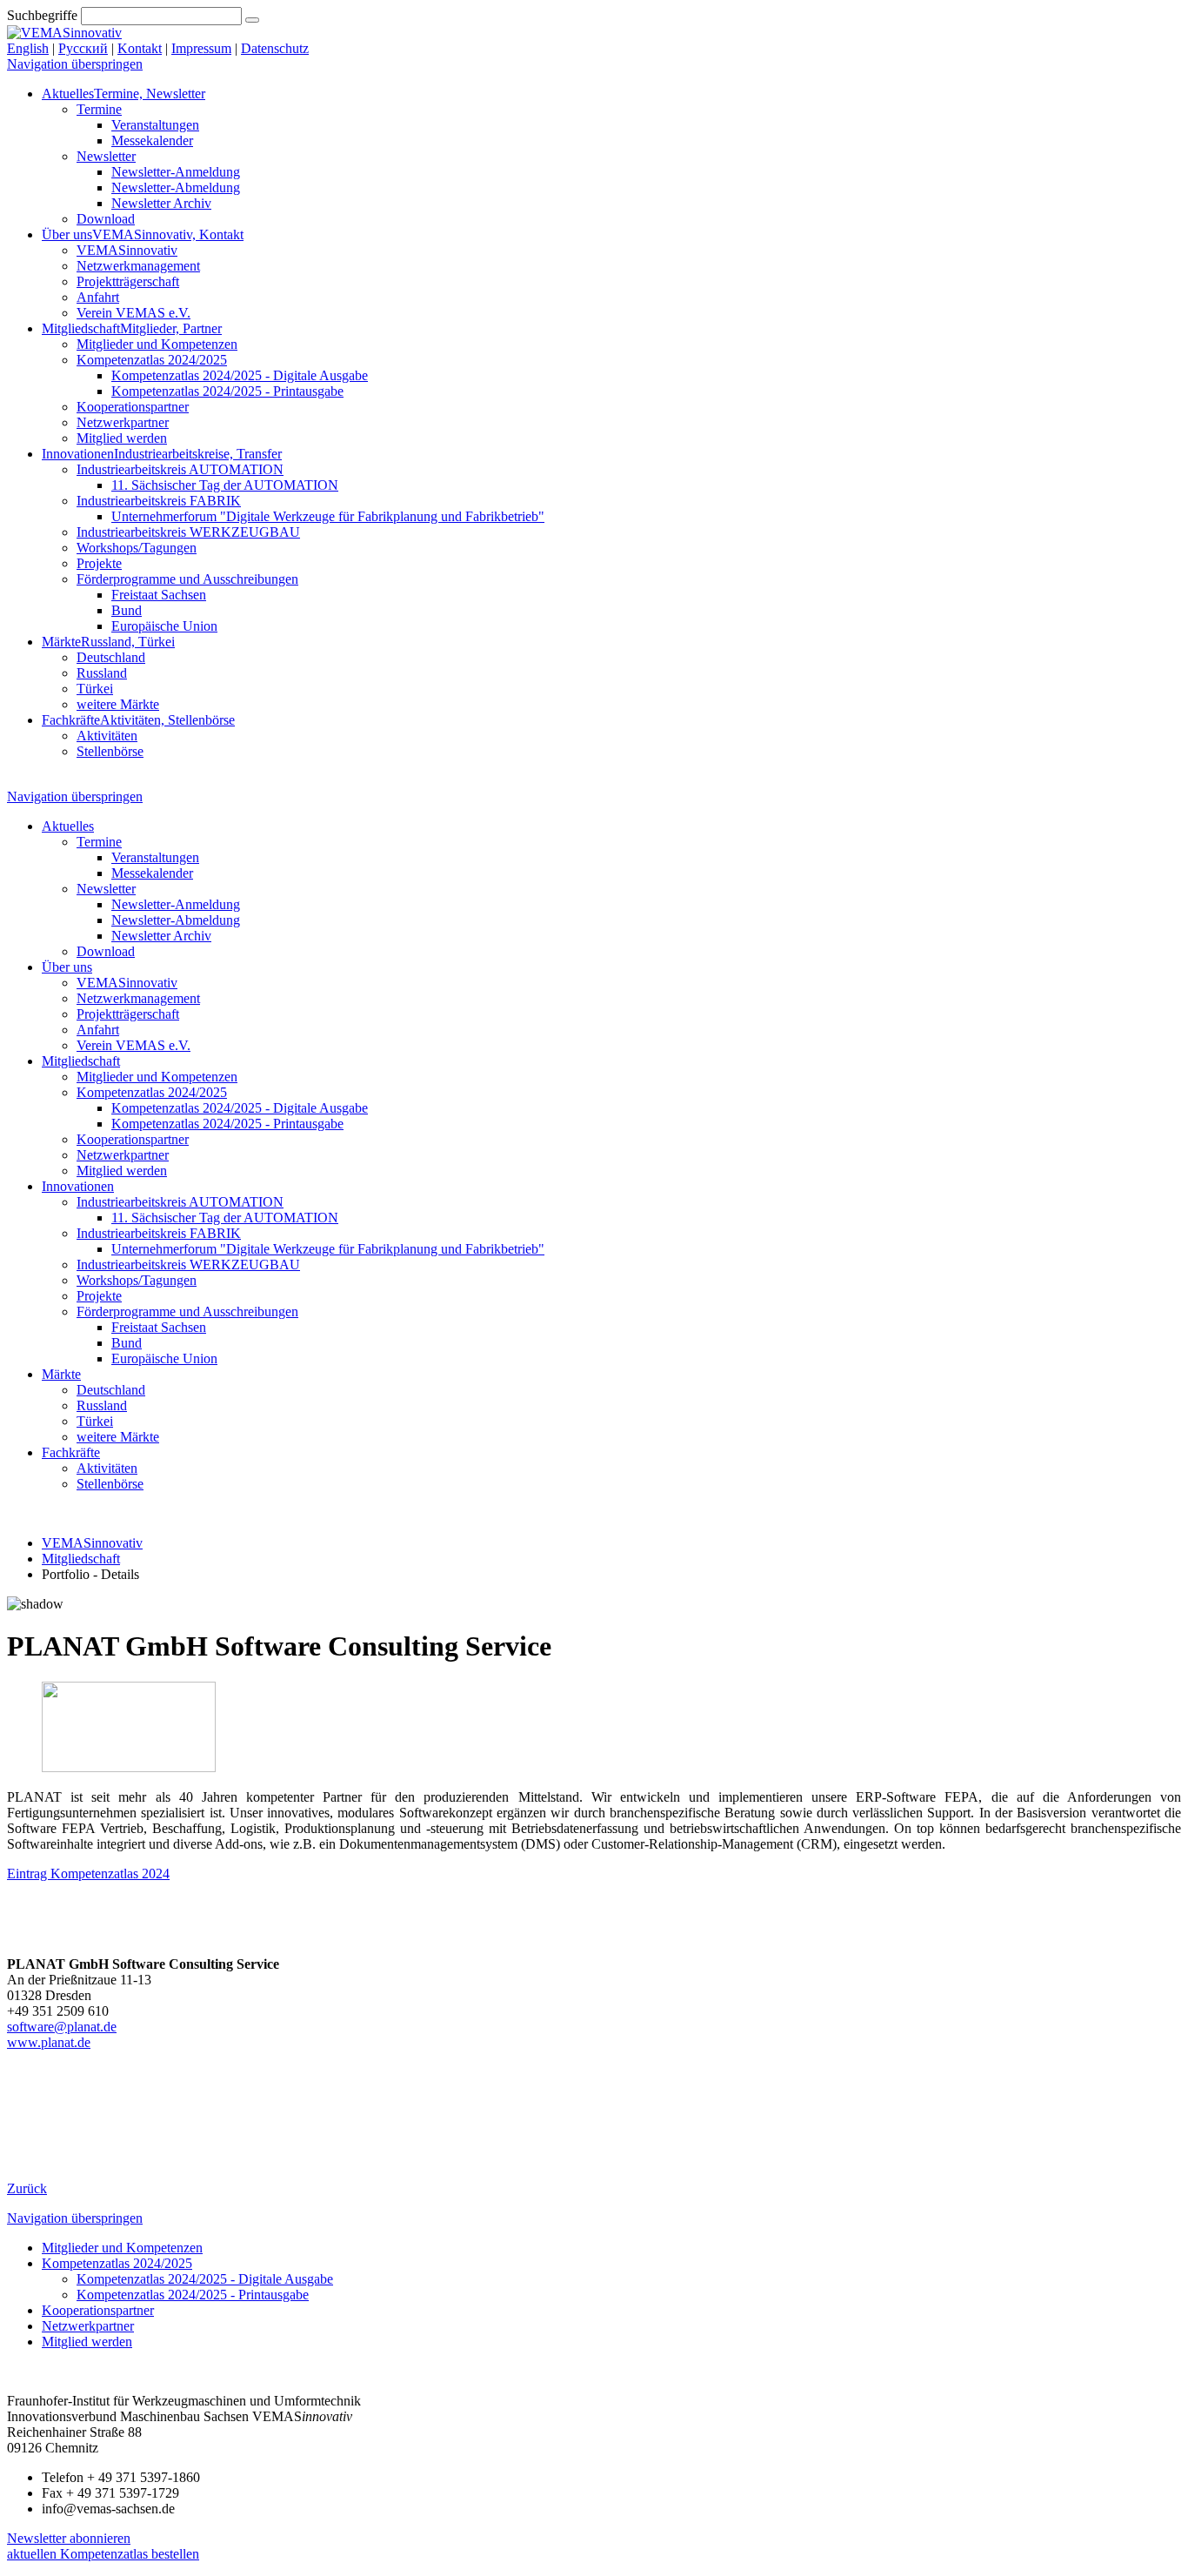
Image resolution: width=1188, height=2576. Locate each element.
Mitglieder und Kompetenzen (157, 344)
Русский (83, 48)
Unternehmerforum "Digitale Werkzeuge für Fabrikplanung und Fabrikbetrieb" (328, 516)
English (28, 48)
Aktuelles (123, 94)
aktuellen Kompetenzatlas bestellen (103, 2554)
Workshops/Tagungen (137, 548)
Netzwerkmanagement (138, 266)
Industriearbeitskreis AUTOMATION (180, 469)
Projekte (99, 563)
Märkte (108, 642)
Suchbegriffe (42, 15)
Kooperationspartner (133, 407)
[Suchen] (252, 20)
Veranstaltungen (155, 125)
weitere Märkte (118, 704)
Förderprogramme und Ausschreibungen (187, 579)
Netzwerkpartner (123, 422)
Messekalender (152, 141)
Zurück (27, 2188)
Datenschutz (275, 48)
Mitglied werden (122, 438)
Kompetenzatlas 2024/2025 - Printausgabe (227, 391)
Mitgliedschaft (132, 328)
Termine (99, 109)
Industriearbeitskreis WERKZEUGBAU (188, 532)
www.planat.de (49, 2042)
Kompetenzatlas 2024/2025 (152, 360)
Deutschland (111, 657)
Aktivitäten (107, 736)
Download (106, 219)
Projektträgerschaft (128, 281)
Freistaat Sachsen (159, 595)
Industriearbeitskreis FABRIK (159, 501)
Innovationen (162, 454)
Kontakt (140, 48)
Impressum (201, 48)
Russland (102, 673)
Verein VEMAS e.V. (133, 313)
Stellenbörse (110, 751)
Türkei (95, 689)
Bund (127, 610)
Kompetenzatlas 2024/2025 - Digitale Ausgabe (240, 375)
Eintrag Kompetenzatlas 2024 (88, 1873)
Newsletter (106, 156)
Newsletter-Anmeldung (176, 172)
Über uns (143, 234)
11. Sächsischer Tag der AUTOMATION (225, 485)
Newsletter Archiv (161, 203)
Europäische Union (164, 626)
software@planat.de (62, 2027)
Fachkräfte (138, 720)
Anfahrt (98, 297)
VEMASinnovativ (127, 250)
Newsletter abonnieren (69, 2538)
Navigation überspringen (75, 64)
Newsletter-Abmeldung (176, 187)
